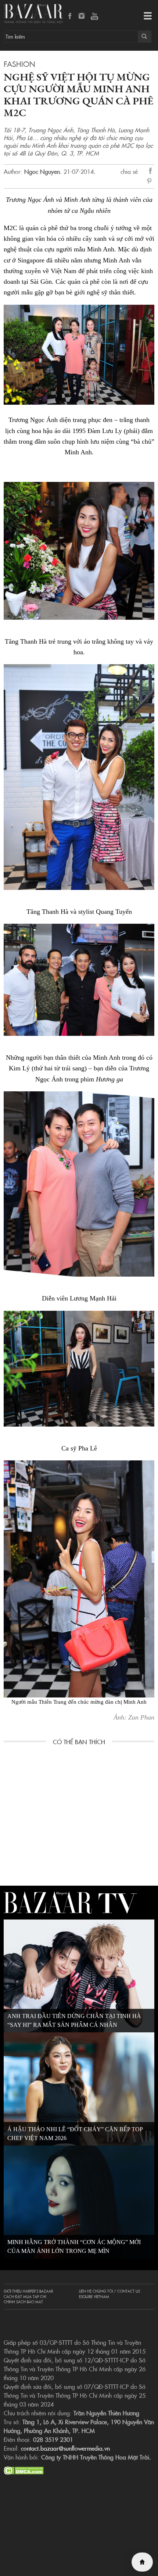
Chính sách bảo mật (23, 2302)
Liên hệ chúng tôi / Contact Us (109, 2291)
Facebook (70, 17)
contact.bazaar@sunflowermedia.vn (65, 2448)
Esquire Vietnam (94, 2297)
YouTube (94, 17)
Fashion (19, 64)
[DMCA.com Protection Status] (24, 2469)
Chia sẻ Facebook (151, 172)
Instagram (82, 17)
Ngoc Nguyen (42, 171)
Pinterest (151, 182)
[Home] (142, 2562)
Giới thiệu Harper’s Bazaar (28, 2291)
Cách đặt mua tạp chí (25, 2297)
